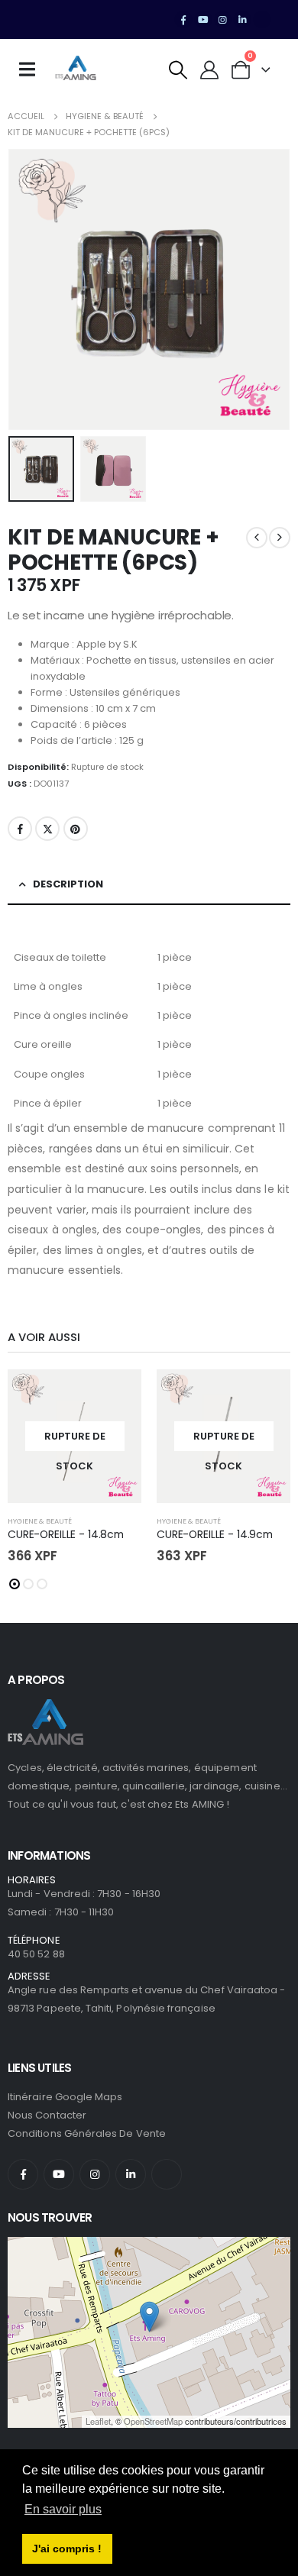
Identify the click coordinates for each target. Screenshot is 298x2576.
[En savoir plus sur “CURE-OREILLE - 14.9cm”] (265, 1395)
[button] (178, 70)
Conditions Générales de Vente (87, 2133)
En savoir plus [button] (63, 2509)
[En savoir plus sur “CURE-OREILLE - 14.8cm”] (116, 1395)
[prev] (257, 538)
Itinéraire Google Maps (65, 2097)
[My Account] (210, 70)
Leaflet (98, 2421)
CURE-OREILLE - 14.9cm (215, 1534)
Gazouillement (47, 829)
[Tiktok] (262, 20)
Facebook (20, 829)
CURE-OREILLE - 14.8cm (66, 1534)
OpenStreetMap (153, 2421)
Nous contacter (47, 2115)
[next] (280, 538)
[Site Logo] (76, 69)
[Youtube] (203, 20)
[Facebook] (183, 20)
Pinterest (76, 829)
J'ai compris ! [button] (67, 2549)
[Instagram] (223, 20)
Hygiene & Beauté (40, 1521)
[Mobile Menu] (32, 69)
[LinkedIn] (242, 20)
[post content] (74, 1436)
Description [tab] (68, 884)
